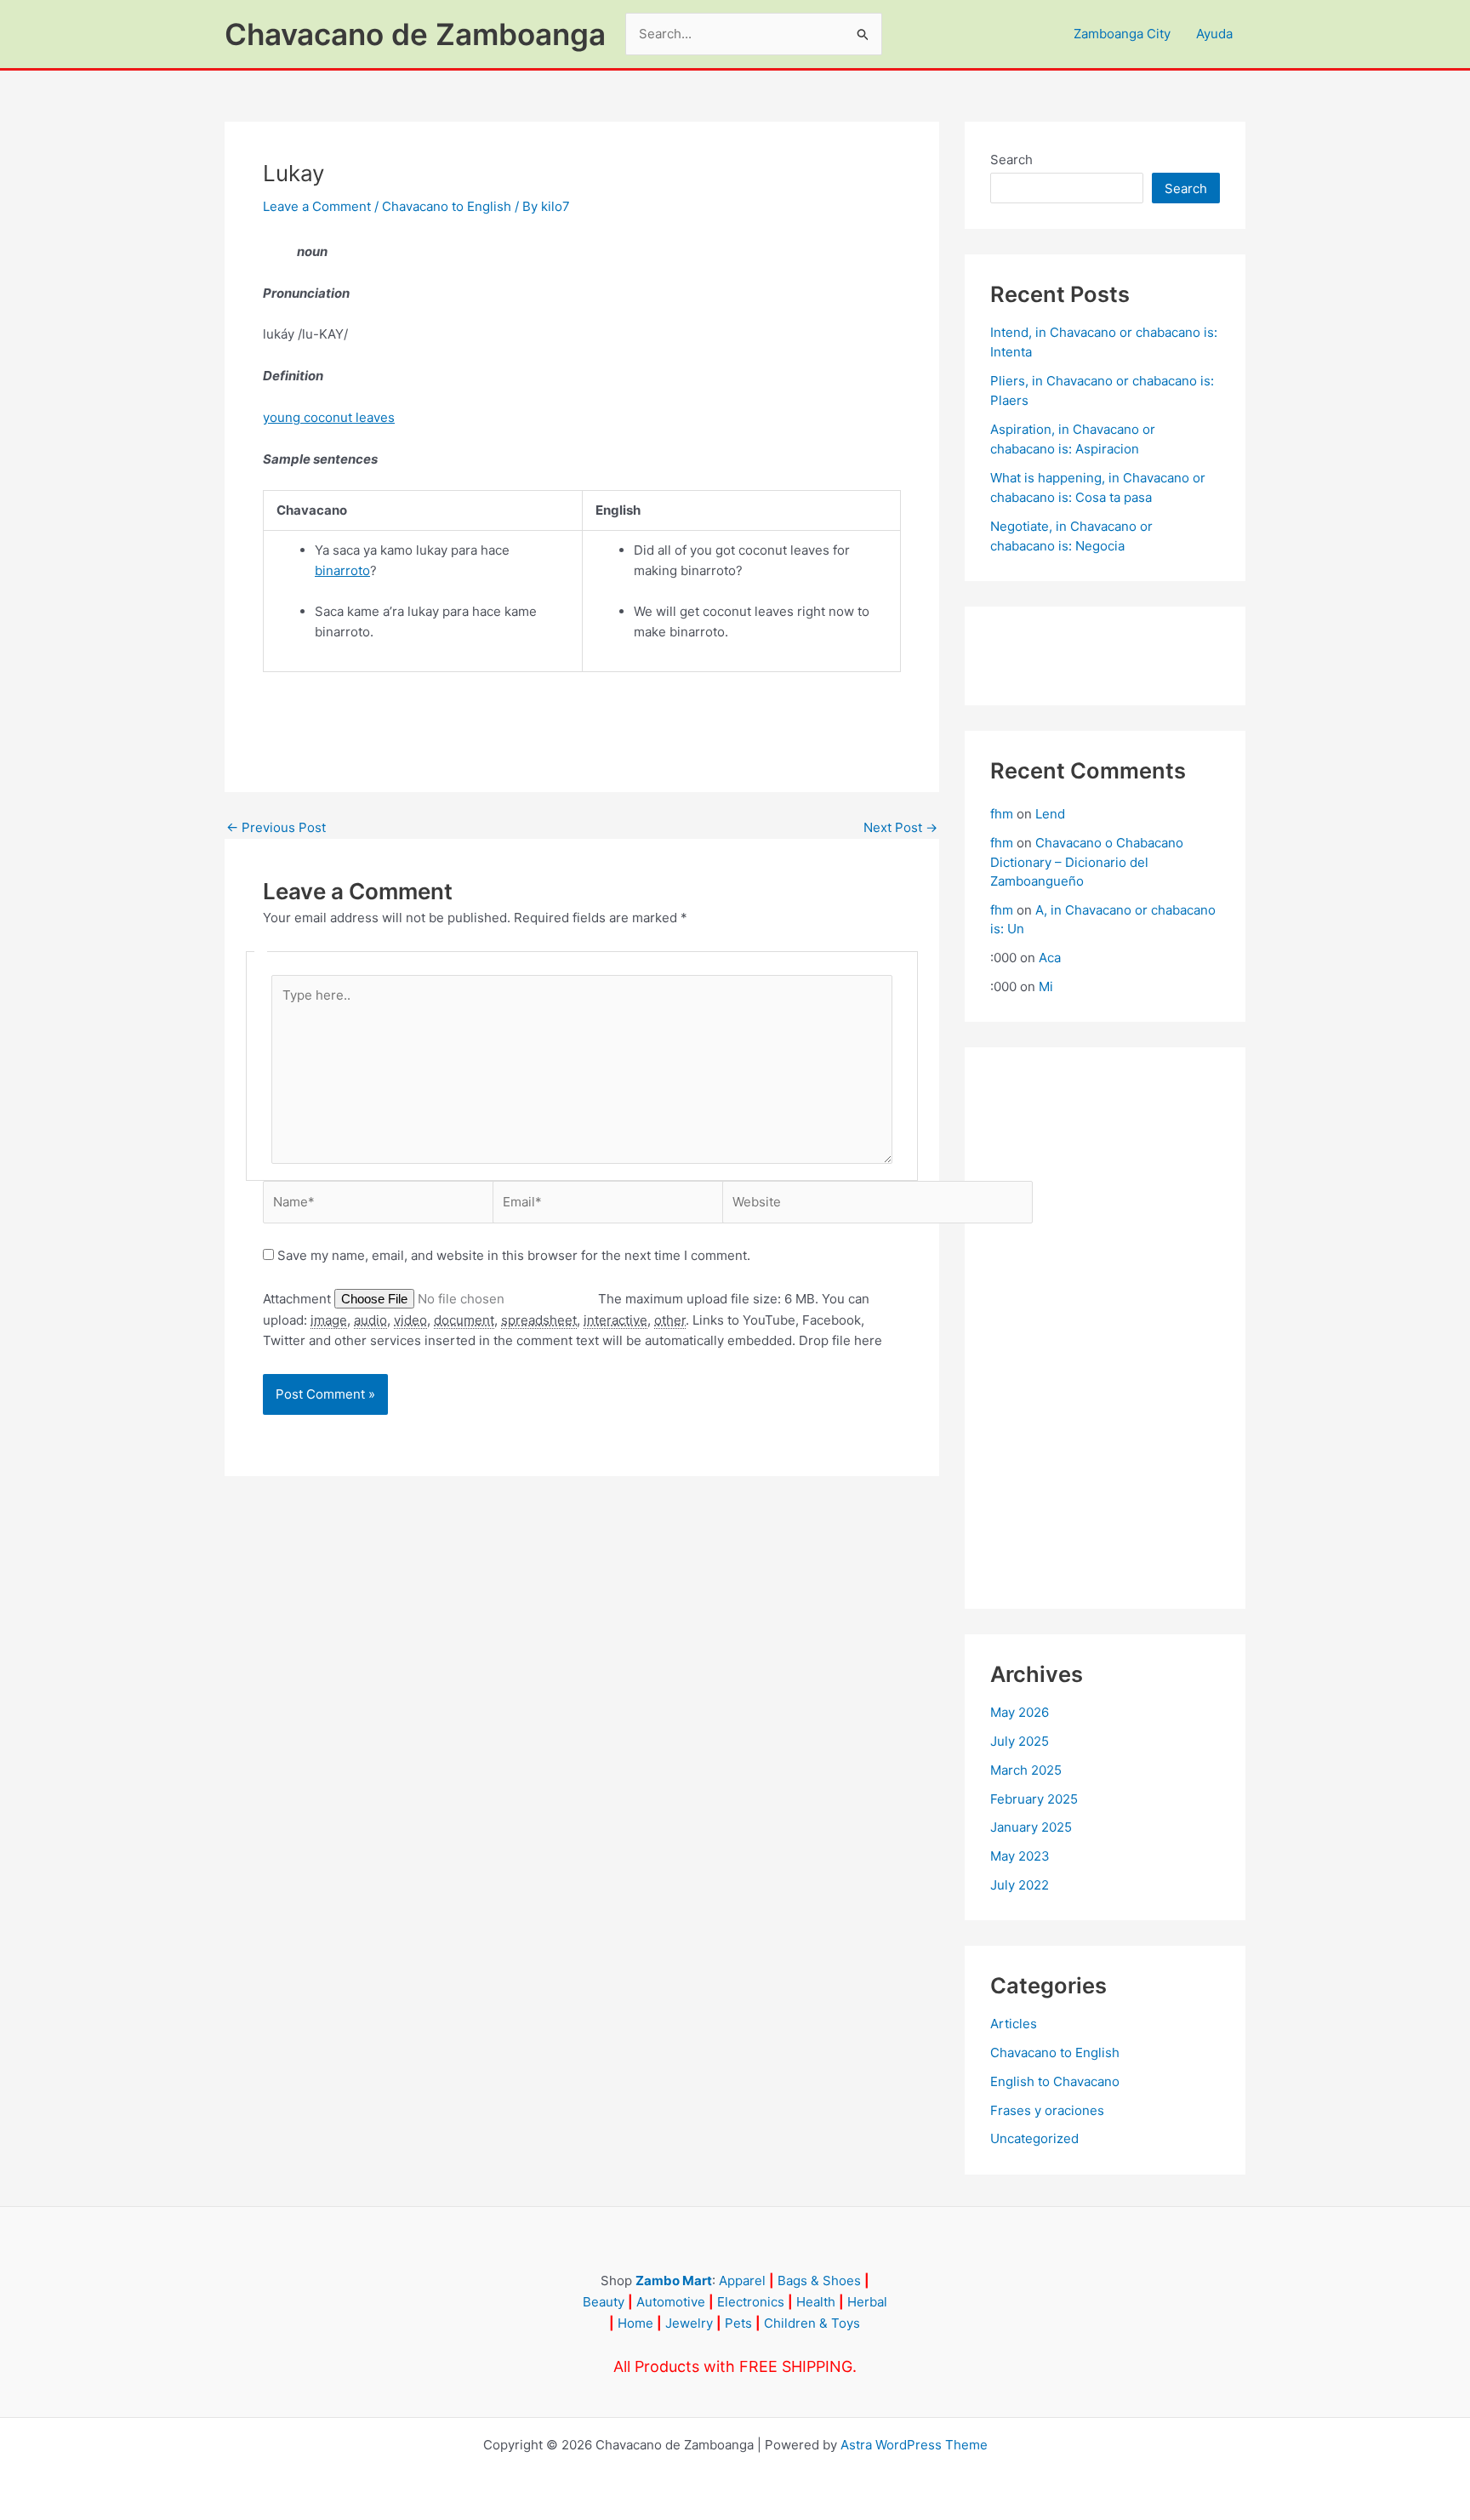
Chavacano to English (447, 206)
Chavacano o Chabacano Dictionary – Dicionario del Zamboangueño (1087, 862)
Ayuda (1214, 34)
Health (816, 2302)
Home (635, 2323)
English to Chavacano (1055, 2081)
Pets (738, 2323)
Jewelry (689, 2323)
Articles (1014, 2024)
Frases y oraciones (1047, 2110)
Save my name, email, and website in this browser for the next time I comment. (514, 1255)
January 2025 (1031, 1827)
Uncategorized (1034, 2138)
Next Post (900, 827)
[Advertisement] (1105, 1328)
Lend (1050, 814)
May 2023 (1020, 1856)
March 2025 (1026, 1770)
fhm (1002, 814)
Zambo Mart (674, 2281)
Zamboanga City (1122, 34)
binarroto (342, 570)
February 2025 (1034, 1799)
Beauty (604, 2302)
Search (1011, 160)
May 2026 (1020, 1712)
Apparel (742, 2281)
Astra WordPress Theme (914, 2445)
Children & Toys (812, 2323)
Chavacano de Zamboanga (415, 34)
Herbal (867, 2302)
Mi (1046, 986)
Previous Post (276, 827)
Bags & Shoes (819, 2281)
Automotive (671, 2302)
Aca (1050, 958)
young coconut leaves (329, 417)
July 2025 (1020, 1741)
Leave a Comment (317, 206)
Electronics (751, 2302)
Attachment (299, 1299)
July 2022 (1020, 1885)
